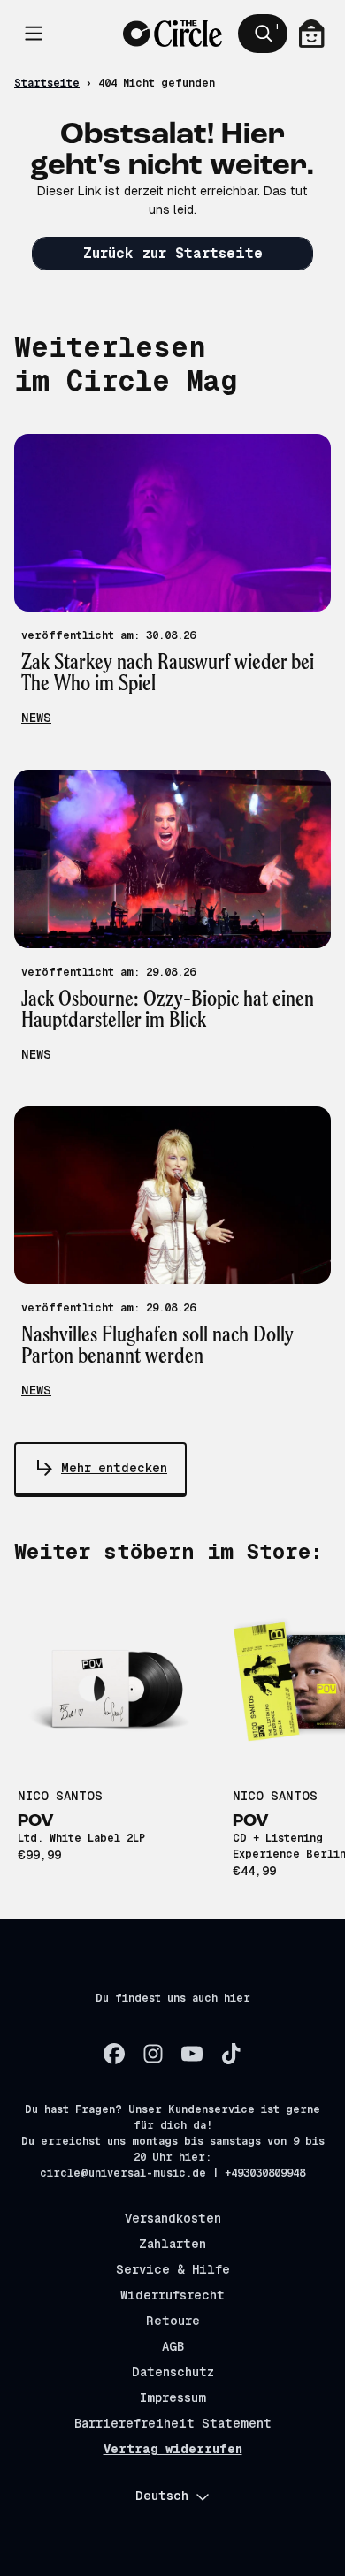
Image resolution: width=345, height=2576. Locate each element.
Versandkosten (173, 2218)
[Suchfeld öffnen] (263, 34)
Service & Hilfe (173, 2269)
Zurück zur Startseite (173, 253)
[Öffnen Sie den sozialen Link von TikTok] (231, 2054)
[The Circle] (172, 34)
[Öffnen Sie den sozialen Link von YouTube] (192, 2054)
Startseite (47, 83)
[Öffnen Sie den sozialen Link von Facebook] (114, 2054)
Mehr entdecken (114, 1468)
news (36, 718)
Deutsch (162, 2496)
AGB (173, 2346)
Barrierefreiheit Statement (173, 2423)
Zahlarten (172, 2244)
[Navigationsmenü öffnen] (34, 34)
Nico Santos (60, 1796)
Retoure (173, 2321)
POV (36, 1821)
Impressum (173, 2397)
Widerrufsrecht (172, 2295)
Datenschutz (173, 2372)
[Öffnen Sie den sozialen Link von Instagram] (153, 2054)
